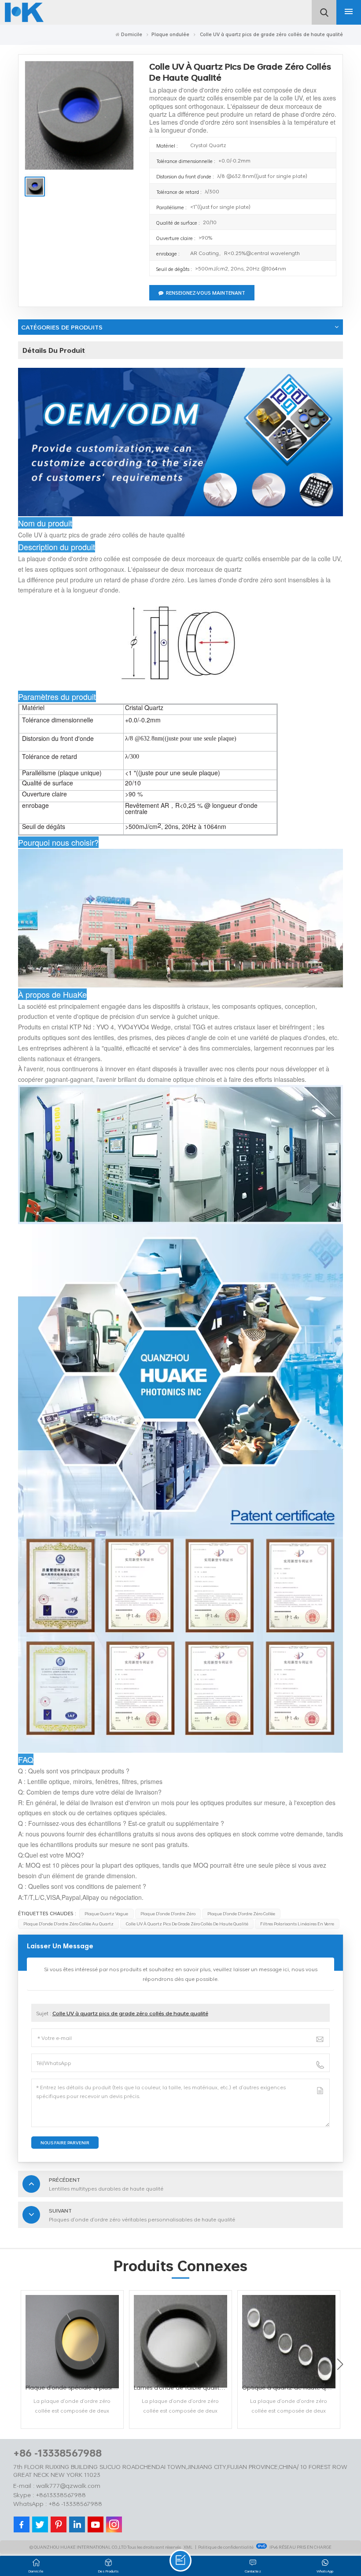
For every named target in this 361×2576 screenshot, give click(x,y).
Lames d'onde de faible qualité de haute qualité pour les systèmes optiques (183, 2387)
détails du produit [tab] (54, 350)
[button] (340, 2364)
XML (188, 2547)
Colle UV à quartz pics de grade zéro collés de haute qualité (187, 1924)
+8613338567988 (61, 2495)
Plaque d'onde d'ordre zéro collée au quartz (68, 1924)
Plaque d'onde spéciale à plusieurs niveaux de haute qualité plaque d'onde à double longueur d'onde (74, 2387)
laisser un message (180, 2561)
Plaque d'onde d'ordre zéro (168, 1913)
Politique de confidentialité (226, 2547)
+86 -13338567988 (57, 2453)
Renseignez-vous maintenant (206, 293)
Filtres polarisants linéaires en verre (297, 1924)
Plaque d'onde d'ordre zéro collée (241, 1913)
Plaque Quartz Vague (106, 1913)
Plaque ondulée (170, 34)
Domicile (132, 34)
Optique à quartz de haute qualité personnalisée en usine (291, 2387)
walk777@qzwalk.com (68, 2485)
